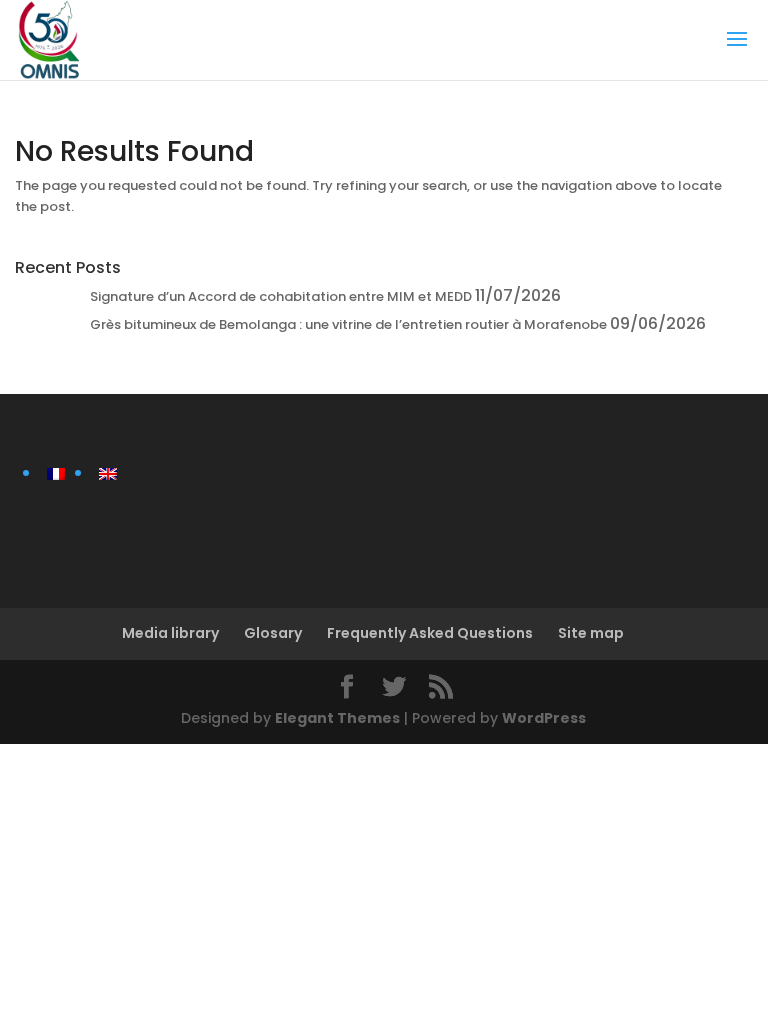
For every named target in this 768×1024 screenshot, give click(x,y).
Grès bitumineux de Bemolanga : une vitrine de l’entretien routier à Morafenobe (348, 324)
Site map (591, 633)
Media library (170, 633)
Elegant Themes (337, 718)
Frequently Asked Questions (430, 633)
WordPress (544, 718)
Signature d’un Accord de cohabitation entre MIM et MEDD (281, 296)
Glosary (273, 633)
